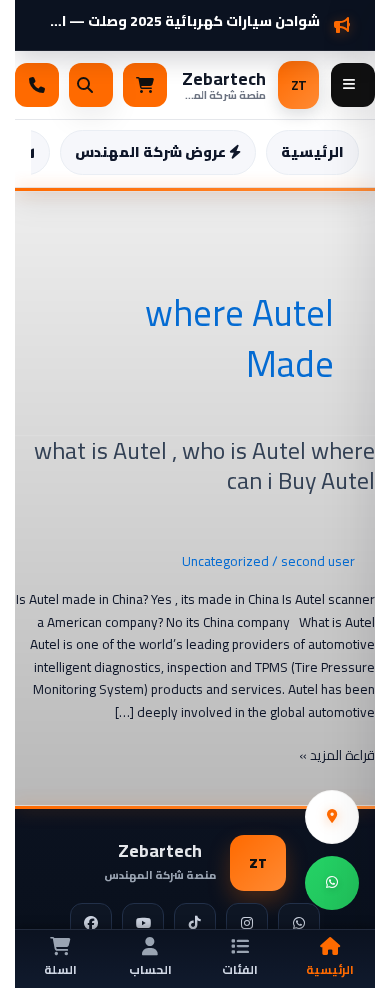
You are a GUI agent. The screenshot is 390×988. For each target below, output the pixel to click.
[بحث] (91, 85)
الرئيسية (312, 152)
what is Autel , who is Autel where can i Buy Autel (204, 466)
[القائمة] (353, 85)
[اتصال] (37, 85)
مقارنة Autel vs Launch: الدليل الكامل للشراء (179, 13)
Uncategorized (225, 561)
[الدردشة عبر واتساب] (332, 883)
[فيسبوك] (91, 924)
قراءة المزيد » (337, 755)
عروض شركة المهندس (152, 152)
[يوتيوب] (143, 924)
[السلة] (145, 85)
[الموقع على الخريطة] (332, 817)
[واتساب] (299, 924)
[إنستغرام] (247, 924)
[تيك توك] (195, 924)
